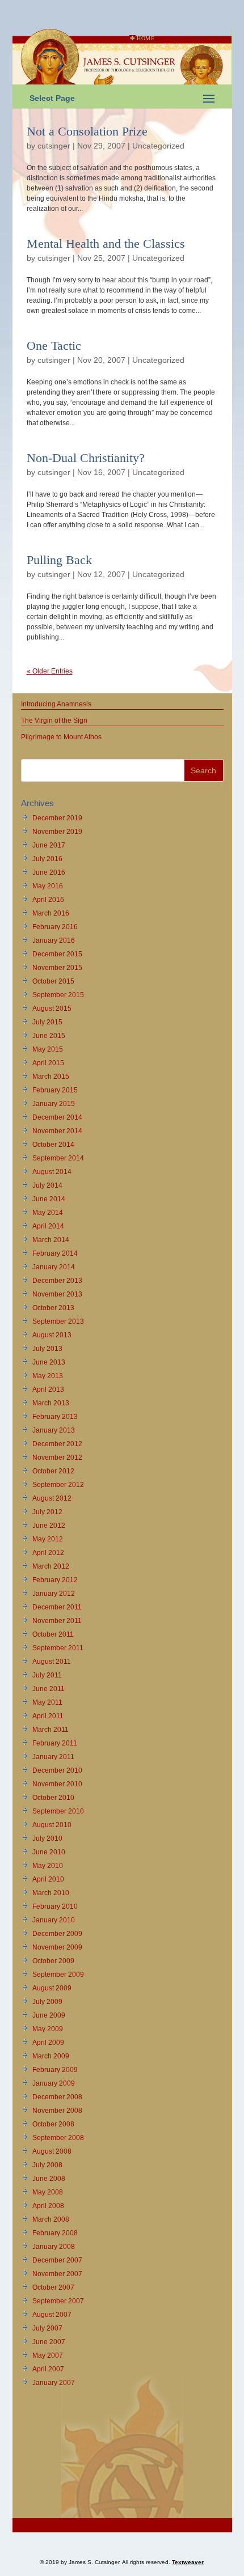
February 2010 (55, 1906)
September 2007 (58, 2301)
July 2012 (47, 1512)
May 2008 (48, 2192)
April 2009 (48, 2043)
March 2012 (51, 1566)
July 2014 (47, 1185)
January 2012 (54, 1594)
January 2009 (54, 2083)
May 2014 (48, 1213)
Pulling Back (59, 560)
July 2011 (47, 1675)
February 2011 (55, 1743)
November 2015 (57, 968)
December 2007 (57, 2260)
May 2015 (48, 1049)
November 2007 (57, 2274)
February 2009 (55, 2070)
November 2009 (57, 1947)
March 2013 (51, 1403)
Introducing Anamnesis (56, 704)
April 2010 (48, 1879)
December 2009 (57, 1934)
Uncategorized (158, 146)
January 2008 (54, 2247)
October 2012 (53, 1471)
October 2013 (53, 1308)
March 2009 (51, 2056)
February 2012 (55, 1580)
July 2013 (47, 1349)
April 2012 (48, 1553)
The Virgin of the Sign (54, 721)
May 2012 (48, 1539)
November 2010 (57, 1784)
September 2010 (58, 1811)
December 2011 (57, 1607)
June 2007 (49, 2342)
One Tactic (54, 346)
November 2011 (57, 1621)
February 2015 (55, 1090)
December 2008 (57, 2097)
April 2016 (48, 900)
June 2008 (49, 2179)
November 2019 (57, 832)
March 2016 (51, 913)
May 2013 (48, 1376)
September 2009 (58, 1975)
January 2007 (54, 2383)
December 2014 (57, 1117)
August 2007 (52, 2315)
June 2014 (49, 1199)
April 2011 (48, 1716)
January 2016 (54, 940)
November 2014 (57, 1131)
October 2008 (53, 2124)
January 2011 (53, 1757)
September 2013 (58, 1321)
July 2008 (47, 2165)
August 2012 (52, 1498)
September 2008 (58, 2138)
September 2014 (58, 1158)
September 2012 (58, 1485)
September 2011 (58, 1648)
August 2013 (52, 1335)
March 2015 (51, 1077)
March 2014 (51, 1240)
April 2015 (48, 1063)
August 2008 (52, 2151)
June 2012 (49, 1526)
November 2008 (57, 2111)
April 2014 (48, 1226)
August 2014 (52, 1172)
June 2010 (49, 1852)
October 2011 (53, 1634)
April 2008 (48, 2206)
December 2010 (57, 1770)
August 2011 (52, 1662)
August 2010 (52, 1825)
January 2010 (54, 1920)
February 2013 (55, 1417)
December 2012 (57, 1444)
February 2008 (55, 2233)
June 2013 (49, 1362)
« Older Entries (50, 671)
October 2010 (53, 1798)
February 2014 (55, 1253)
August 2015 (52, 1009)
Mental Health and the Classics (106, 243)
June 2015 (49, 1036)
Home (146, 38)
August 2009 (52, 1988)
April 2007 (48, 2369)
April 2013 (48, 1389)
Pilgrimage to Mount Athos (61, 737)
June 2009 (49, 2015)
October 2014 (53, 1145)
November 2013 (57, 1294)
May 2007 (48, 2355)
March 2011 (51, 1730)
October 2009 (53, 1961)
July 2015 (47, 1022)
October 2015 (53, 981)
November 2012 (57, 1458)
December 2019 (57, 818)
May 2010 (48, 1866)
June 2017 (49, 845)
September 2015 (58, 995)
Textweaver (188, 2562)
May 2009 (48, 2029)
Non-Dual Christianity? (86, 458)
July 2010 (47, 1838)
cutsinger (54, 146)
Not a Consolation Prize (87, 131)
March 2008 (51, 2219)
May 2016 (48, 886)
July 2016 (47, 859)
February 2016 (55, 927)
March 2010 (51, 1893)
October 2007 (53, 2287)
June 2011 (49, 1689)
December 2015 (57, 954)
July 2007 (47, 2328)
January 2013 (54, 1430)
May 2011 (47, 1702)
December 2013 (57, 1281)
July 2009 (47, 2002)
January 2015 (54, 1104)
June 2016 (49, 872)
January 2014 (54, 1267)
